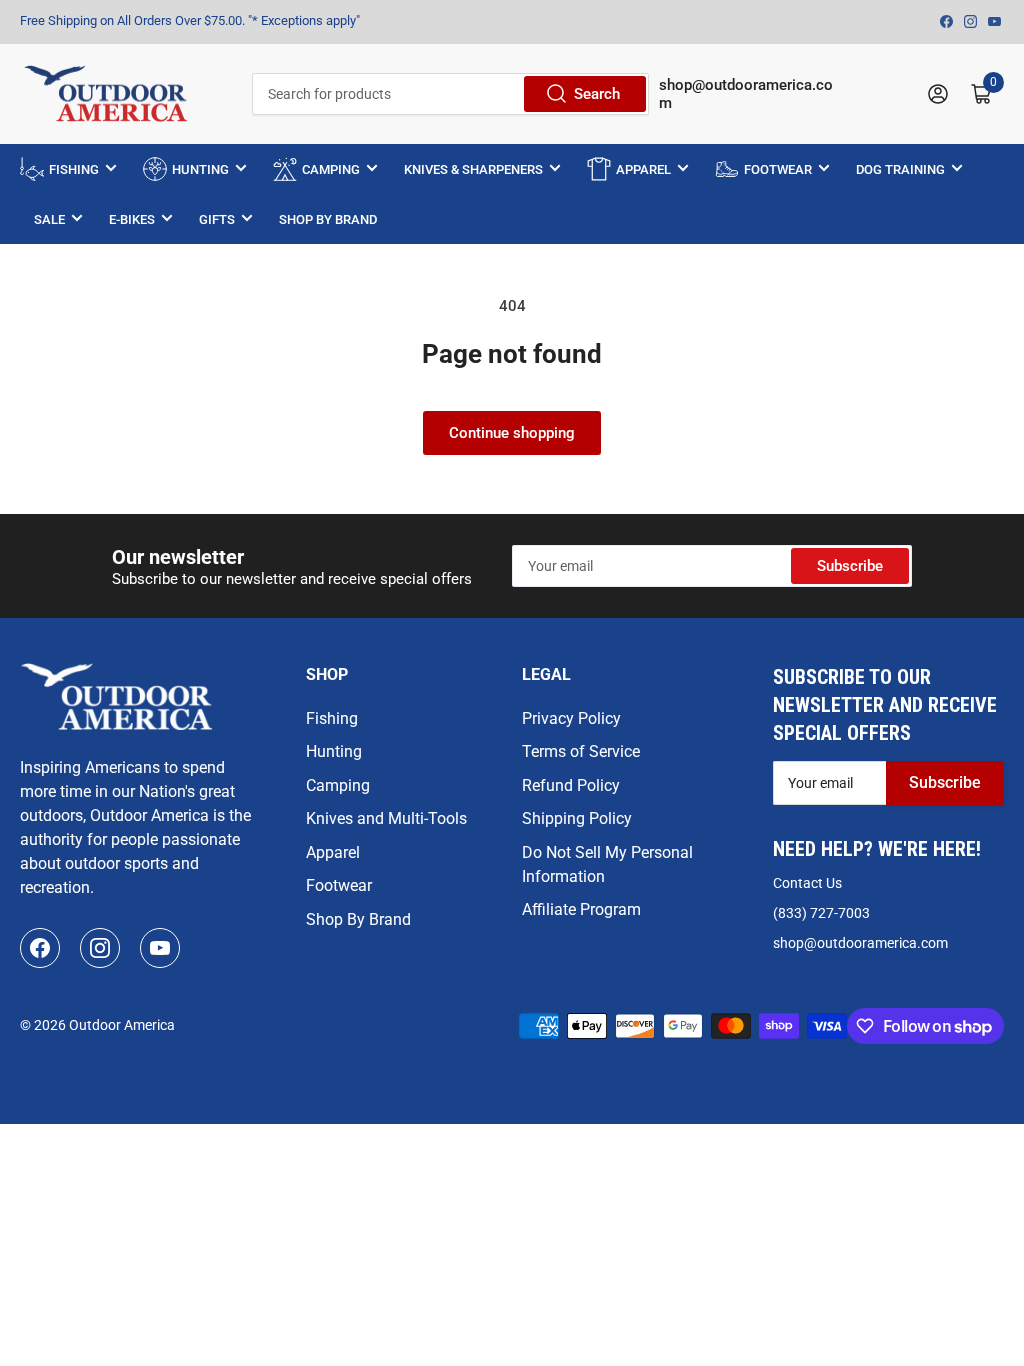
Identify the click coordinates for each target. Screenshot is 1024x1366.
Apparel (333, 852)
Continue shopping (512, 433)
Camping (338, 785)
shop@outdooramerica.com (860, 943)
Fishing (332, 718)
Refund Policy (571, 785)
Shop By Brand (358, 919)
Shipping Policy (577, 818)
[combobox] (450, 94)
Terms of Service (581, 751)
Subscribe (850, 566)
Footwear (339, 885)
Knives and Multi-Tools (386, 818)
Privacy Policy (571, 718)
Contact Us (807, 883)
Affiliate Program (581, 909)
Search (597, 94)
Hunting (334, 751)
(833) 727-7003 (821, 913)
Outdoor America (122, 1025)
